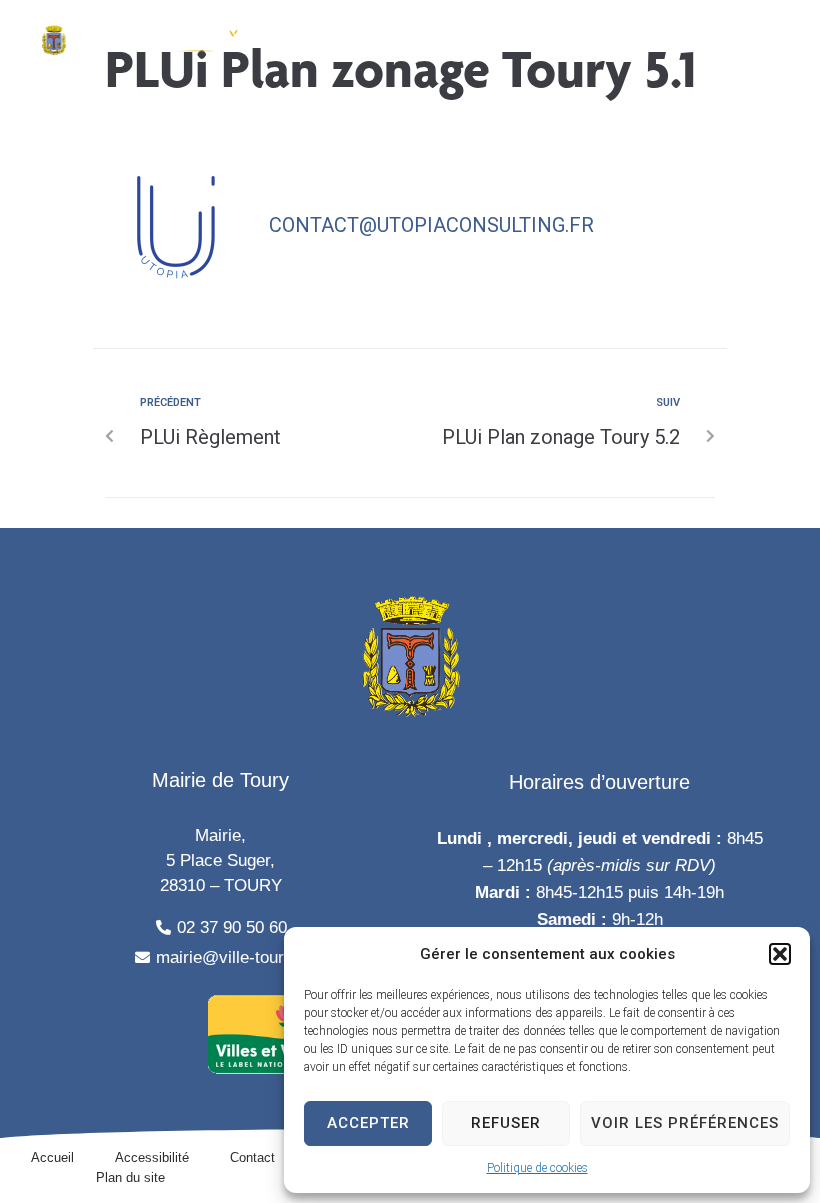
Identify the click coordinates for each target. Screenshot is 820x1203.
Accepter (368, 1123)
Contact (252, 1157)
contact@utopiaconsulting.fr (431, 225)
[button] (780, 954)
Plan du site (130, 1177)
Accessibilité (152, 1157)
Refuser (506, 1123)
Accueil (52, 1157)
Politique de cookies (537, 1168)
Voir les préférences (685, 1123)
